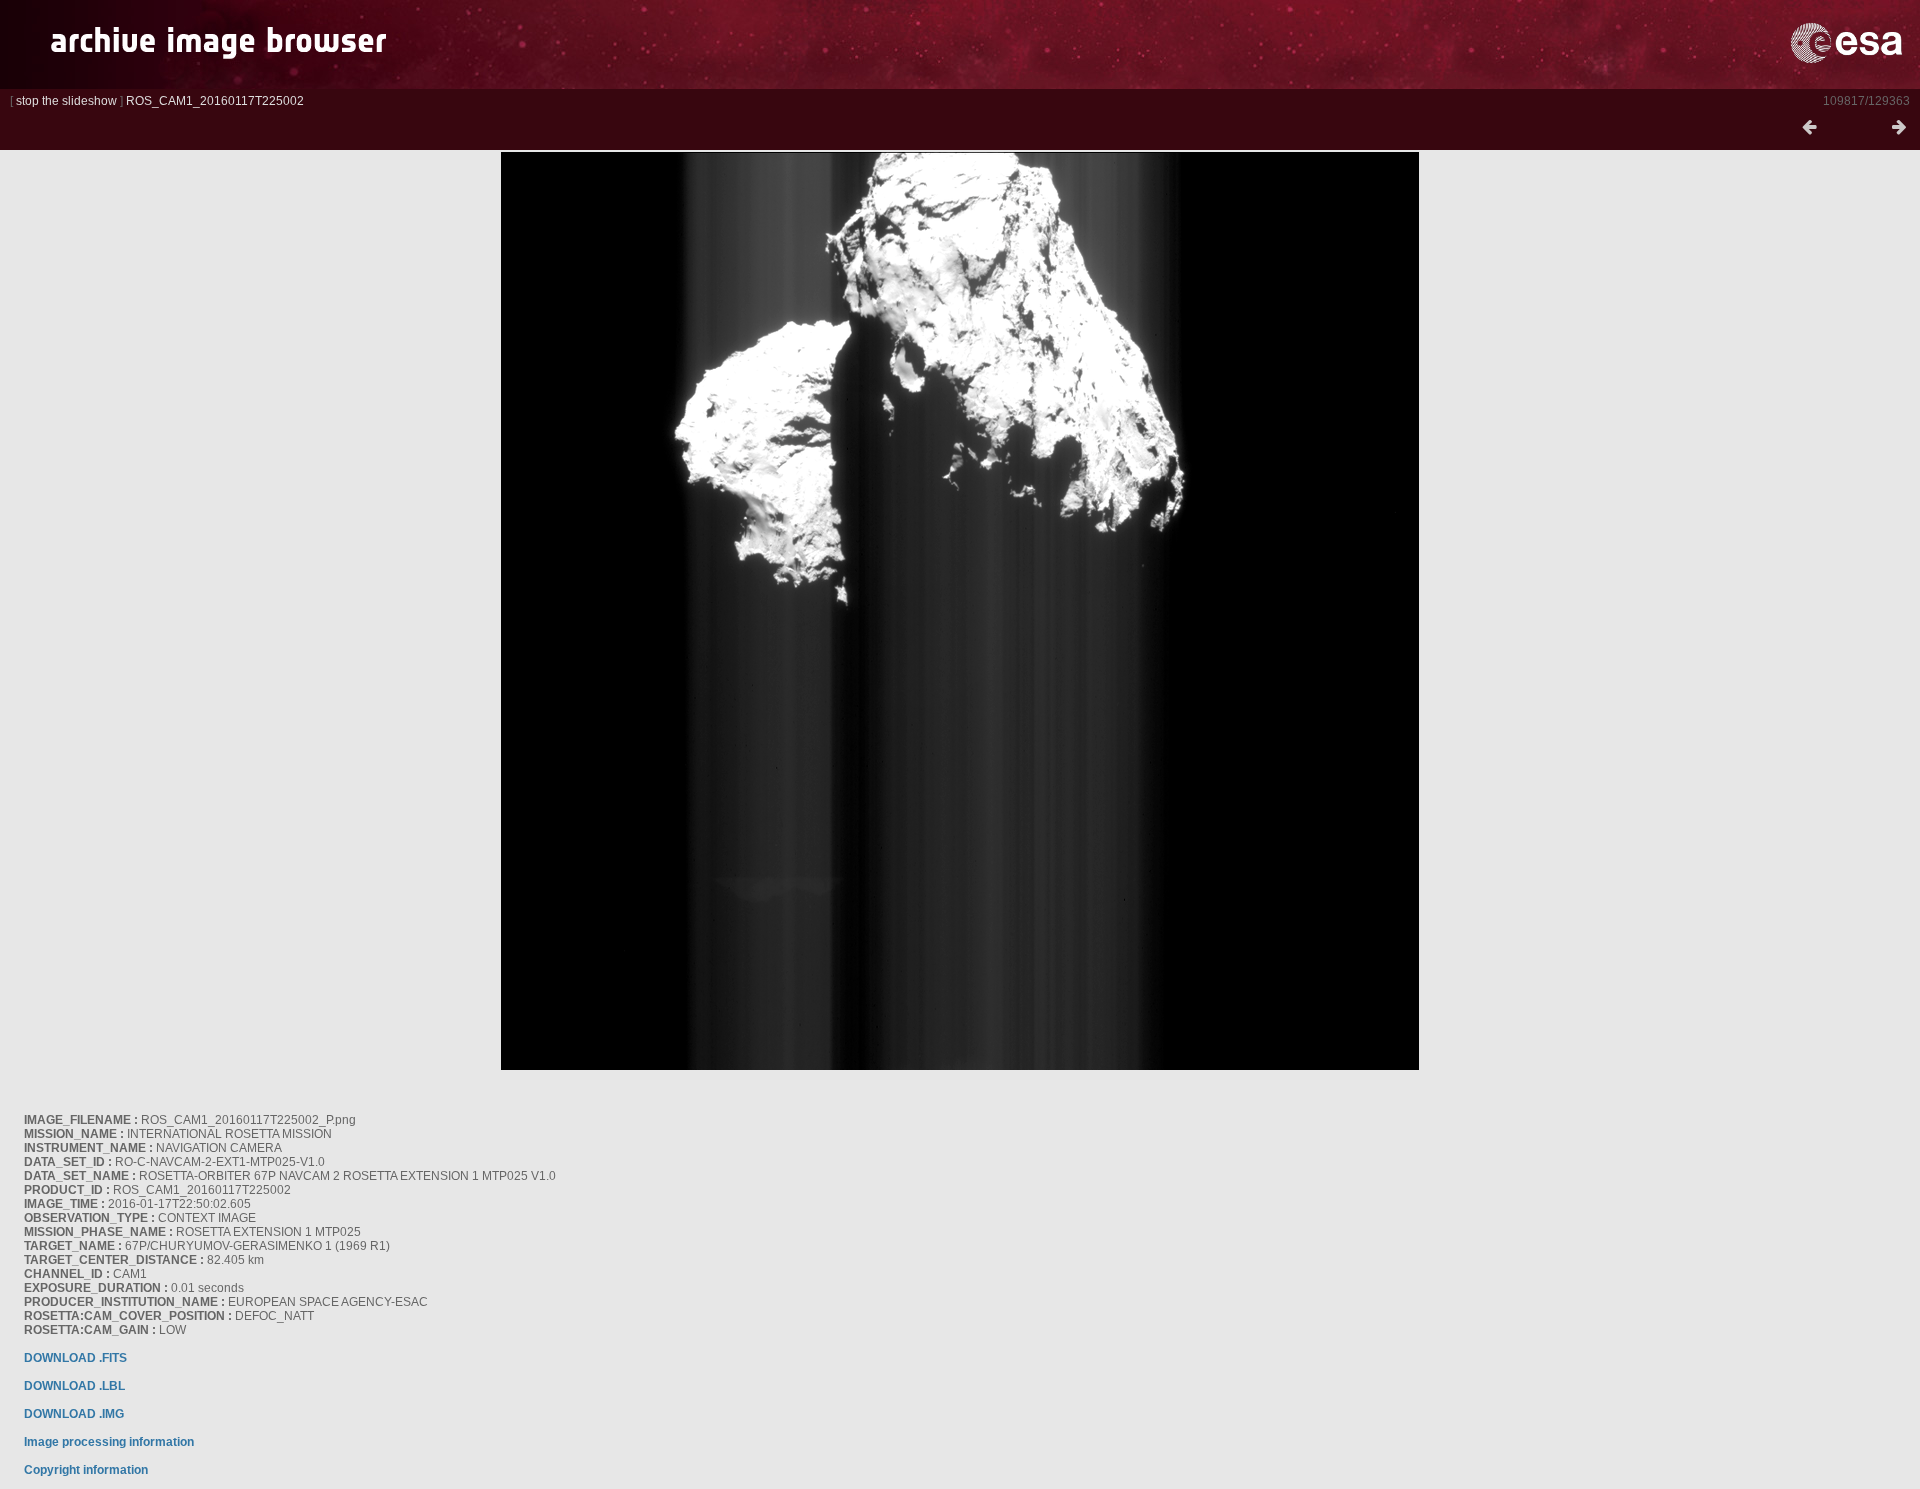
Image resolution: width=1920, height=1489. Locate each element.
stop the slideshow (66, 101)
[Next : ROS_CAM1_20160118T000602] (1899, 128)
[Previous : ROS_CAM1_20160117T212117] (1809, 128)
